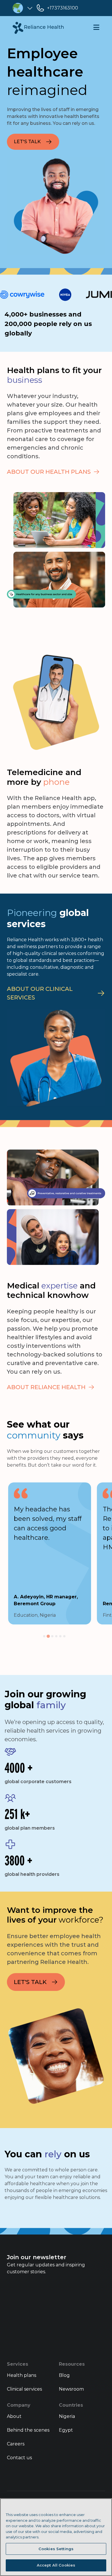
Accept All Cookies (56, 2565)
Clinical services (24, 2389)
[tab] (44, 1636)
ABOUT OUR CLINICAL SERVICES (40, 993)
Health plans (22, 2375)
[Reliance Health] (38, 28)
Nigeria (67, 2416)
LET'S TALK (27, 142)
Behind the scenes (28, 2430)
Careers (16, 2444)
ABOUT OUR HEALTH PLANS (49, 472)
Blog (64, 2375)
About (14, 2416)
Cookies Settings (56, 2549)
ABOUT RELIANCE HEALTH (46, 1387)
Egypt (66, 2430)
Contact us (19, 2458)
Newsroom (71, 2389)
